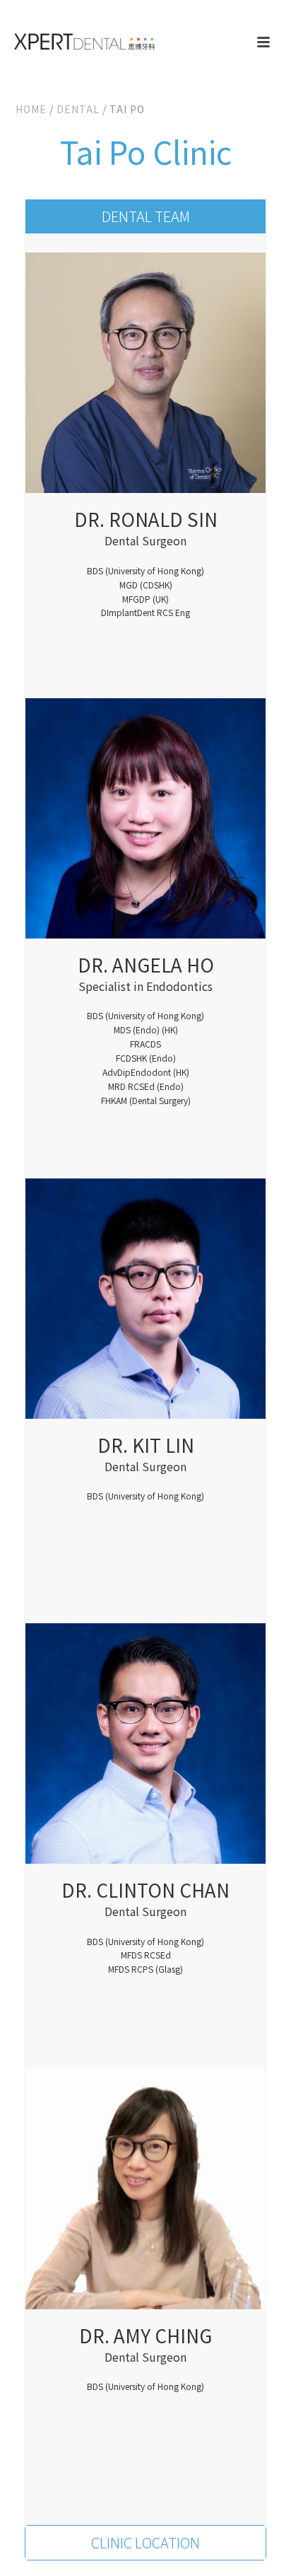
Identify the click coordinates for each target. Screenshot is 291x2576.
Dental (78, 109)
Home (31, 109)
